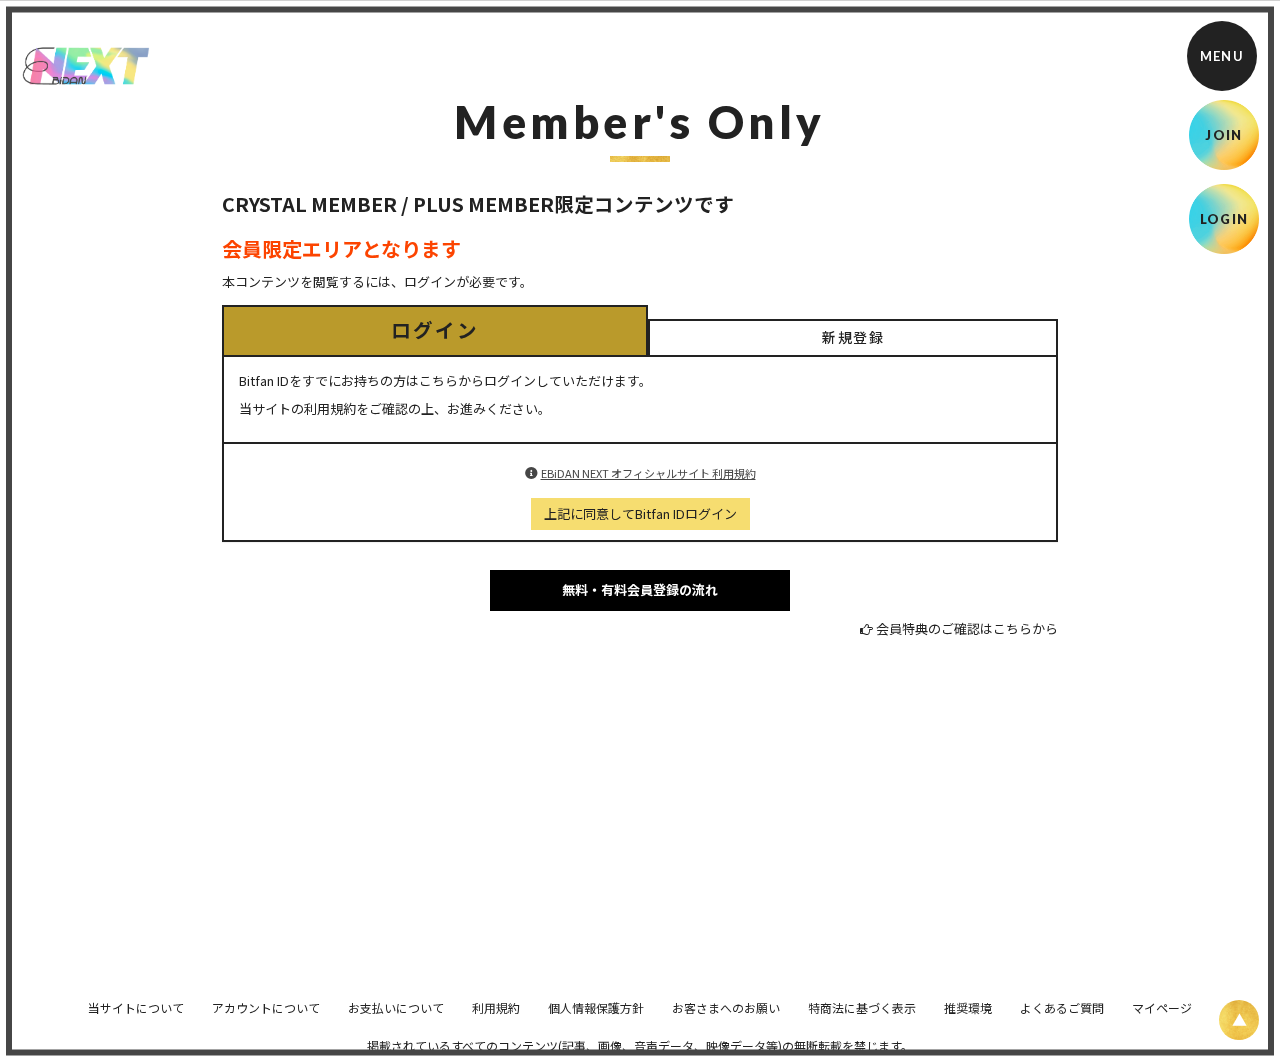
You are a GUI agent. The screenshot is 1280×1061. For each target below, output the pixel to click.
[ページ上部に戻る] (1239, 1020)
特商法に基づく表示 (862, 1007)
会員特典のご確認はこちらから (967, 628)
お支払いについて (396, 1007)
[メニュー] (1222, 56)
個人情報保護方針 (596, 1007)
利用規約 (496, 1007)
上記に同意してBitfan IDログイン (640, 513)
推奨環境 (968, 1007)
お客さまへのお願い (726, 1007)
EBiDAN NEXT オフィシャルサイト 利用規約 (648, 473)
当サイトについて (136, 1007)
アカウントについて (266, 1007)
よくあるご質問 (1062, 1007)
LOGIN (1224, 219)
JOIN (1223, 135)
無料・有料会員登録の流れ (640, 589)
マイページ (1162, 1007)
